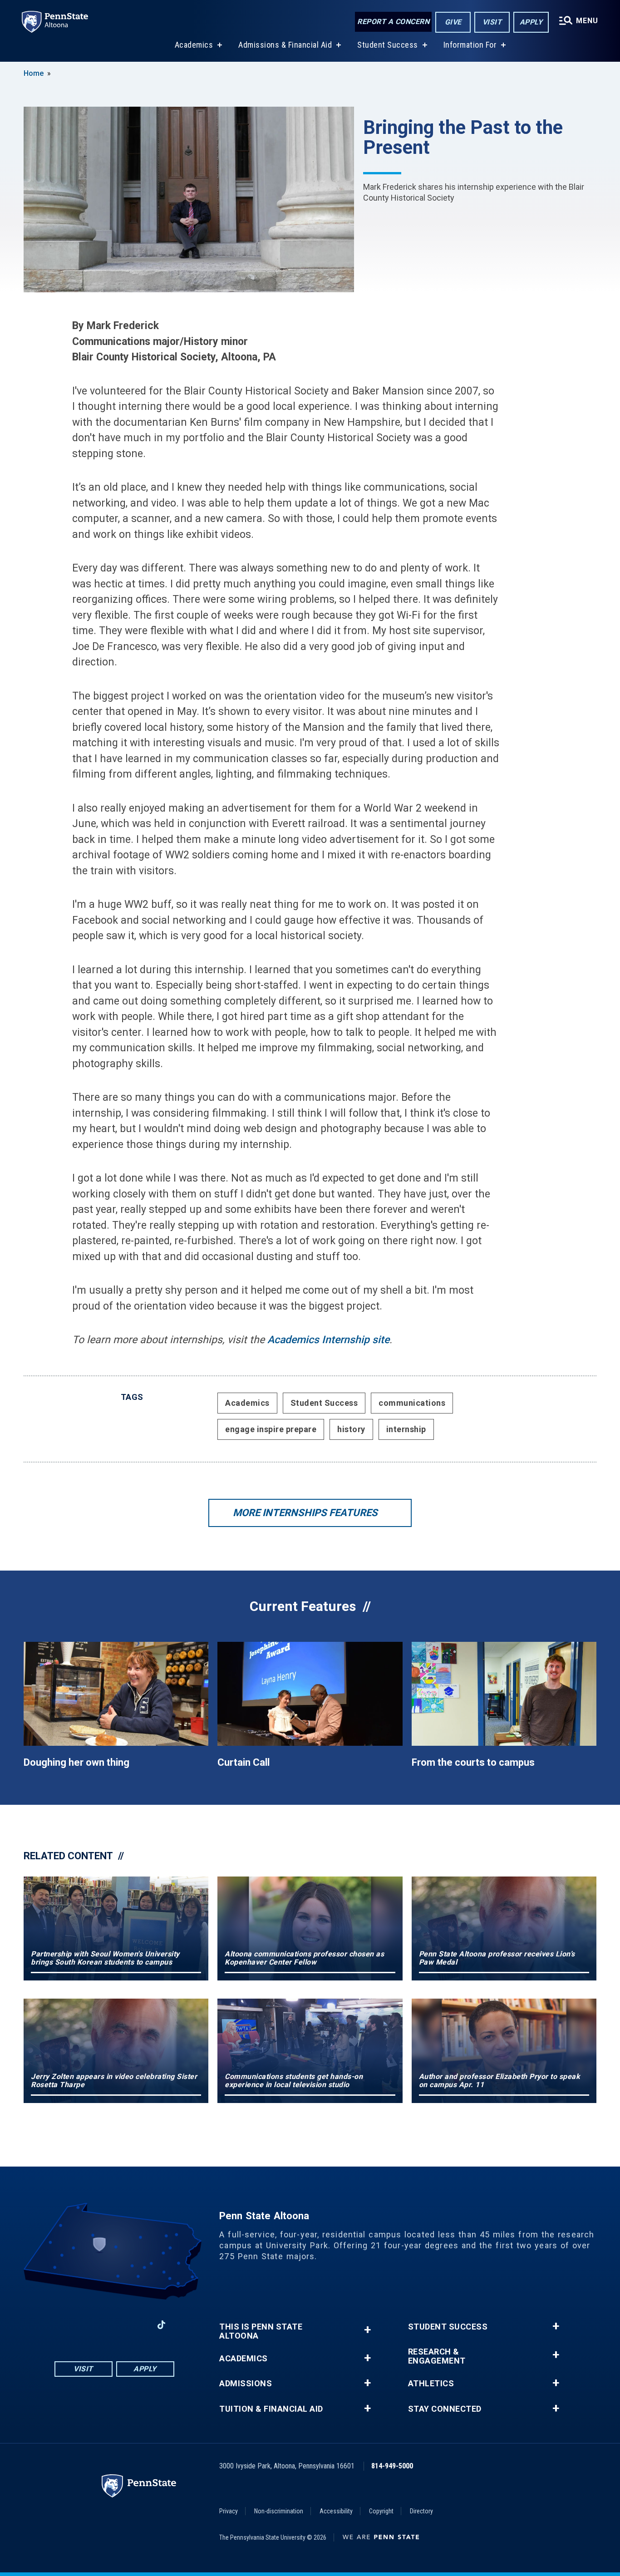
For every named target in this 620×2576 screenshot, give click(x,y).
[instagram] (90, 2325)
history (351, 1429)
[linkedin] (138, 2325)
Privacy (229, 2511)
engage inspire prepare (271, 1429)
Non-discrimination (279, 2511)
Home (34, 73)
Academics (194, 45)
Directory (421, 2511)
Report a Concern (393, 22)
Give (453, 22)
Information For (470, 45)
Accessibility (336, 2511)
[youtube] (114, 2325)
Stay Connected (445, 2409)
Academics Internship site (328, 1340)
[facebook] (67, 2325)
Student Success (388, 45)
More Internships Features (305, 1513)
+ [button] (367, 2330)
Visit (492, 22)
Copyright (381, 2511)
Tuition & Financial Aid (271, 2409)
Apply (531, 22)
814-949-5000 (392, 2466)
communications (412, 1403)
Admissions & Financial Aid (285, 45)
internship (406, 1429)
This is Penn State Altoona (261, 2331)
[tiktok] (161, 2325)
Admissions (246, 2384)
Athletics (431, 2384)
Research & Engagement (437, 2356)
